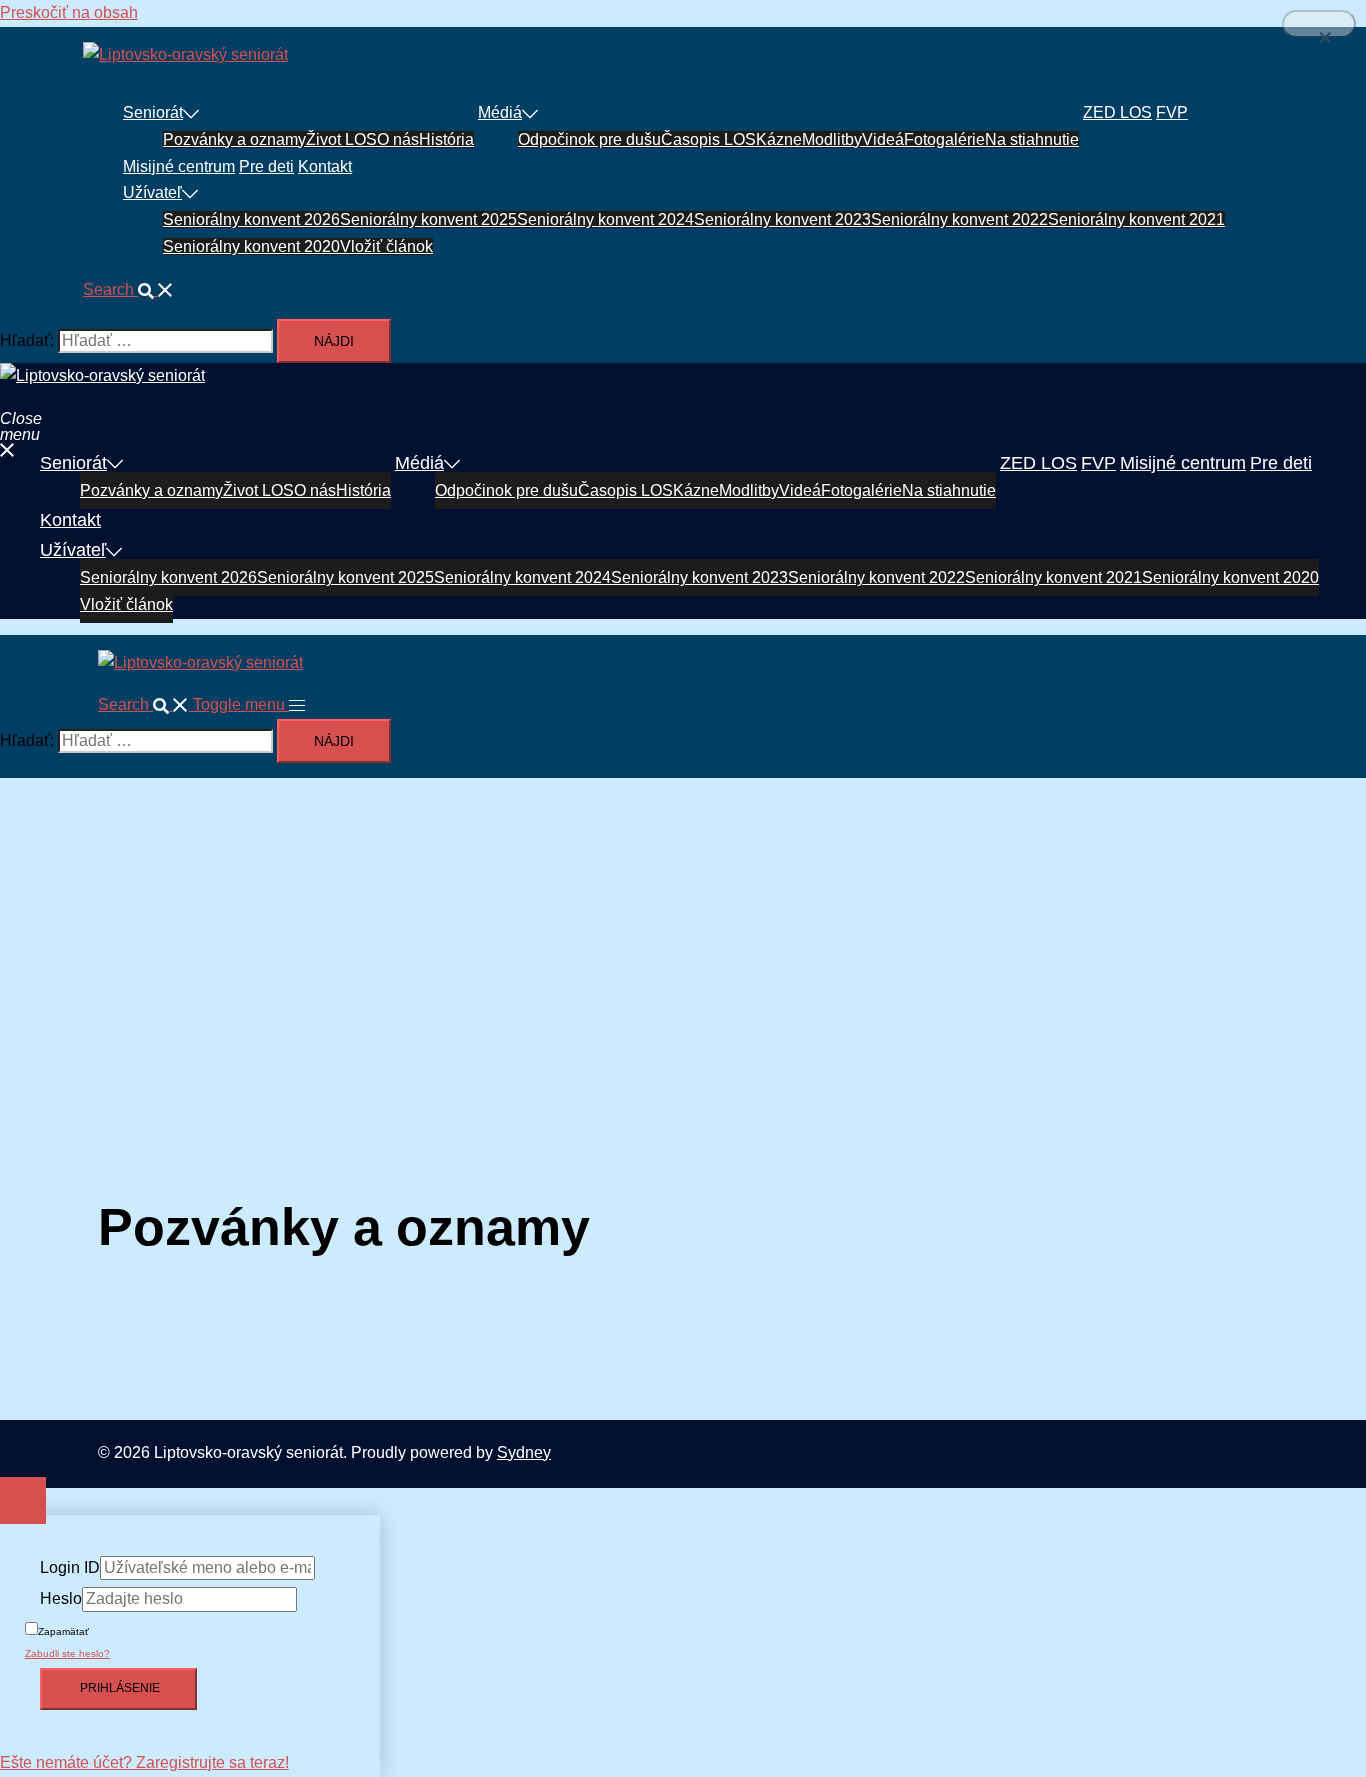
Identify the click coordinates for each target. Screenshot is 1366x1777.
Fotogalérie (944, 139)
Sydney (524, 1452)
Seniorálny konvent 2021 (1136, 219)
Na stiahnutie (1032, 139)
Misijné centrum (179, 166)
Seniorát (153, 112)
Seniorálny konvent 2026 (251, 219)
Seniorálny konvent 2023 (782, 219)
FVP (1172, 112)
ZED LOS (1117, 112)
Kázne (779, 139)
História (446, 139)
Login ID (70, 1567)
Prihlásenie (118, 1688)
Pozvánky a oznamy (234, 139)
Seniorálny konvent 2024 (605, 219)
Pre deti (266, 166)
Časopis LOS (708, 139)
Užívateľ (152, 192)
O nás (398, 139)
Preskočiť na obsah (69, 12)
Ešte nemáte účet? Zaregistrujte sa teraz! (144, 1762)
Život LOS (341, 139)
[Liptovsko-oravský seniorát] (185, 54)
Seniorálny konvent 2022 (959, 219)
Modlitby (832, 139)
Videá (883, 139)
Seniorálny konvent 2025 (428, 219)
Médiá (500, 112)
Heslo (61, 1598)
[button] (128, 289)
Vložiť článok (386, 246)
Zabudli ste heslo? (67, 1653)
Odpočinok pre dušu (589, 139)
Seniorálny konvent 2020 (251, 246)
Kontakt (325, 166)
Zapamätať (63, 1631)
